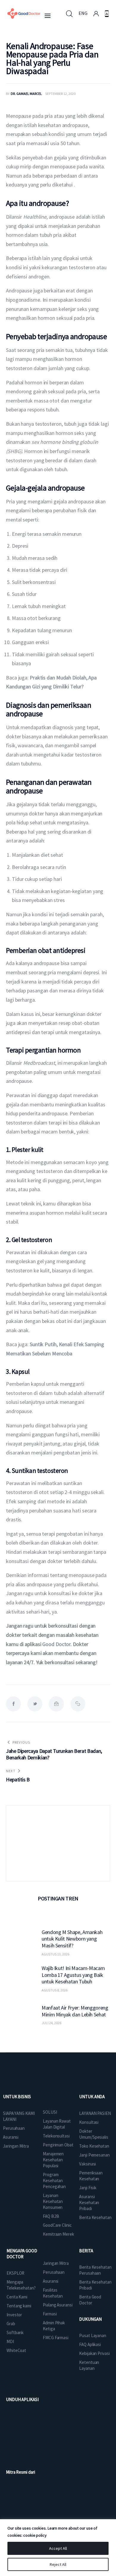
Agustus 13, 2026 (55, 1954)
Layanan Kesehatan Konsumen (53, 2201)
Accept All (58, 2548)
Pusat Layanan (93, 2335)
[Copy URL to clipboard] (78, 1704)
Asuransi (11, 2137)
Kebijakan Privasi (94, 2353)
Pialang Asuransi (58, 2305)
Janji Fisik (88, 2188)
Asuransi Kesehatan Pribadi (89, 2202)
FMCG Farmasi (56, 2338)
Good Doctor (56, 1644)
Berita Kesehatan (95, 2217)
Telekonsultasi (56, 2136)
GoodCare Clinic (57, 2225)
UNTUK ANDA (92, 2097)
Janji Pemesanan (94, 2155)
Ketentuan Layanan (89, 2365)
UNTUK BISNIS (17, 2097)
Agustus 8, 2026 (55, 1990)
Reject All (58, 2564)
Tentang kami (19, 2306)
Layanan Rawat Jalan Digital (57, 2124)
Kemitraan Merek (58, 2234)
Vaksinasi (87, 2164)
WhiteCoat (16, 2350)
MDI (10, 2341)
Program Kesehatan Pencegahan (54, 2180)
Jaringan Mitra (16, 2146)
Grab (11, 2324)
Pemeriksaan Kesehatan (91, 2176)
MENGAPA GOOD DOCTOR (22, 2254)
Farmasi (50, 2314)
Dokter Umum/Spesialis (94, 2134)
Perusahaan (14, 2128)
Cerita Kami (17, 2297)
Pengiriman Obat (58, 2145)
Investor (14, 2315)
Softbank (15, 2333)
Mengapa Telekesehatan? (21, 2285)
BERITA (86, 2251)
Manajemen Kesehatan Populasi (53, 2160)
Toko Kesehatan (94, 2146)
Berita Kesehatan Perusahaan (95, 2270)
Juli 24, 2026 (51, 2023)
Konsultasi (89, 2122)
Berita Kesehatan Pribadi (95, 2285)
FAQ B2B (51, 2216)
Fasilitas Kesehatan (53, 2293)
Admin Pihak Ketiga (54, 2326)
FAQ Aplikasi (90, 2344)
